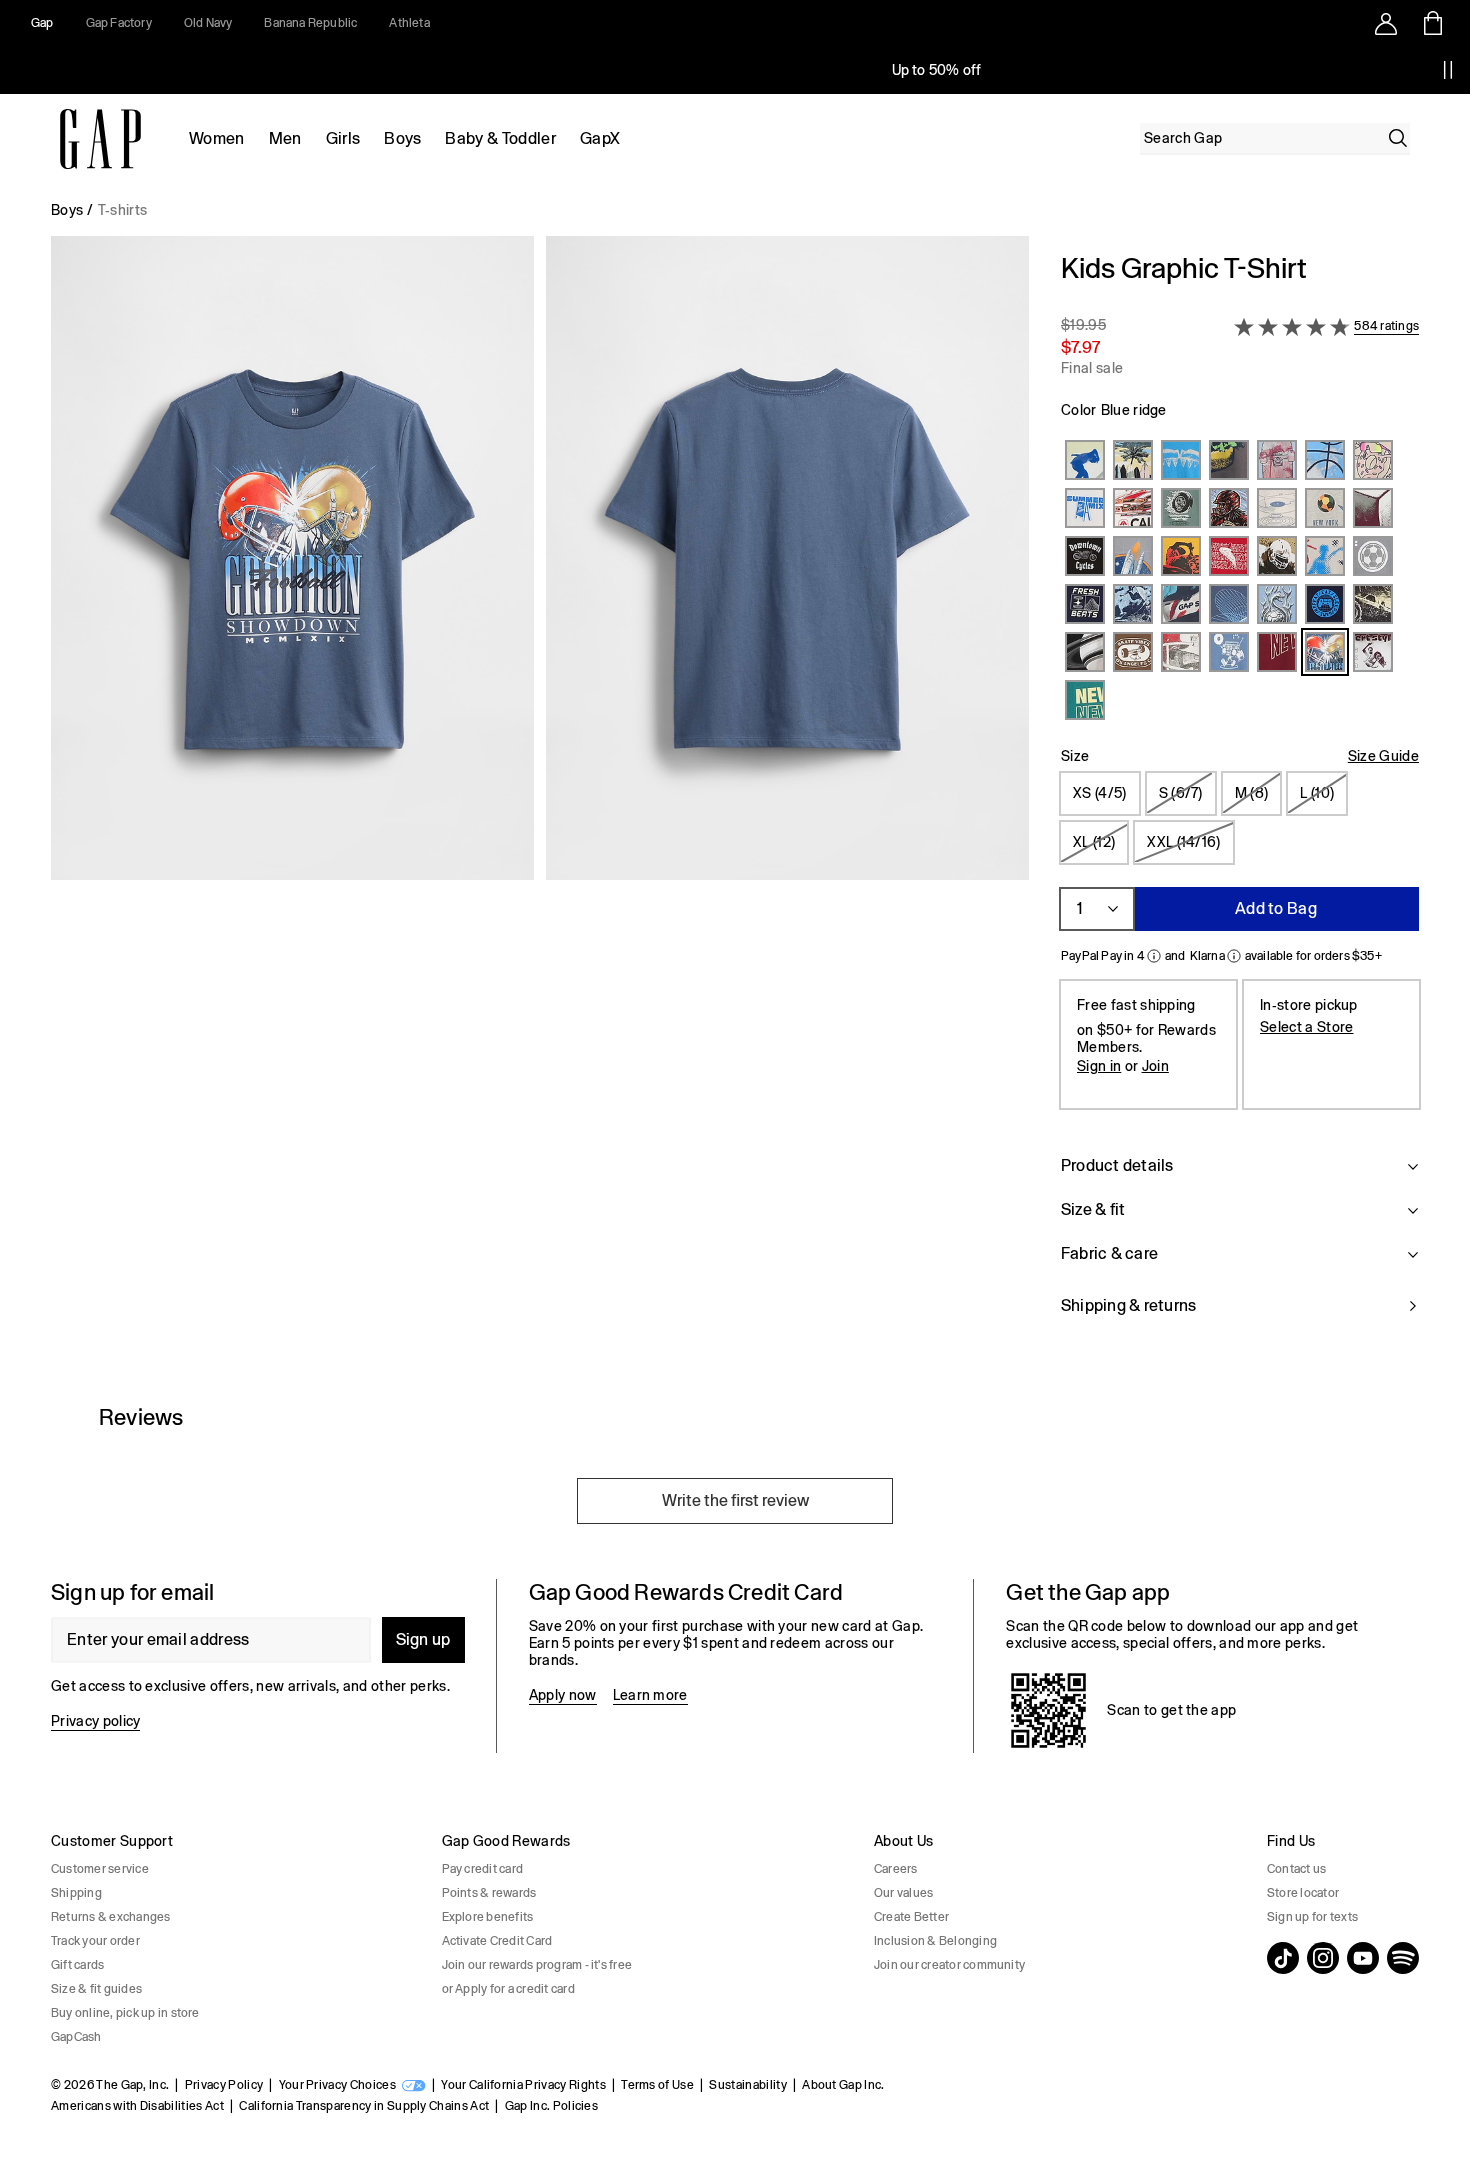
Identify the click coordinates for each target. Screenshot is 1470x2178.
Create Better (911, 1917)
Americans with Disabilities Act (137, 2106)
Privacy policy (95, 1721)
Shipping (76, 1893)
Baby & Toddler (500, 138)
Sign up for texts (1312, 1917)
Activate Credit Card (497, 1941)
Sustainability (747, 2085)
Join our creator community (949, 1965)
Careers (896, 1869)
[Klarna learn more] (1234, 956)
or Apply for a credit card (508, 1989)
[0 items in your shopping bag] (1431, 23)
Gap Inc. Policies (551, 2106)
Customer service (100, 1869)
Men (285, 138)
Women (217, 138)
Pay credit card (483, 1869)
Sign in (1099, 1066)
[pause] (1448, 70)
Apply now (563, 1695)
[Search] (1398, 138)
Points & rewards (489, 1893)
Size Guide (1383, 756)
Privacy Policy (224, 2085)
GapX (600, 138)
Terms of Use (657, 2085)
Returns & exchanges (111, 1917)
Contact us (1296, 1869)
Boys (402, 138)
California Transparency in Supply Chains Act (364, 2106)
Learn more (650, 1695)
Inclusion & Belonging (935, 1941)
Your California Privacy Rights (523, 2085)
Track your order (95, 1941)
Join (1155, 1066)
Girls (343, 138)
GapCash (76, 2037)
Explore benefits (488, 1917)
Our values (903, 1893)
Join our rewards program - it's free (537, 1965)
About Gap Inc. (843, 2085)
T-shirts (123, 210)
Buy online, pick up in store (125, 2013)
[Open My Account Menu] (1386, 23)
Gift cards (77, 1965)
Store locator (1303, 1893)
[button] (540, 796)
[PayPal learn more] (1154, 956)
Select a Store (1306, 1027)
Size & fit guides (96, 1989)
